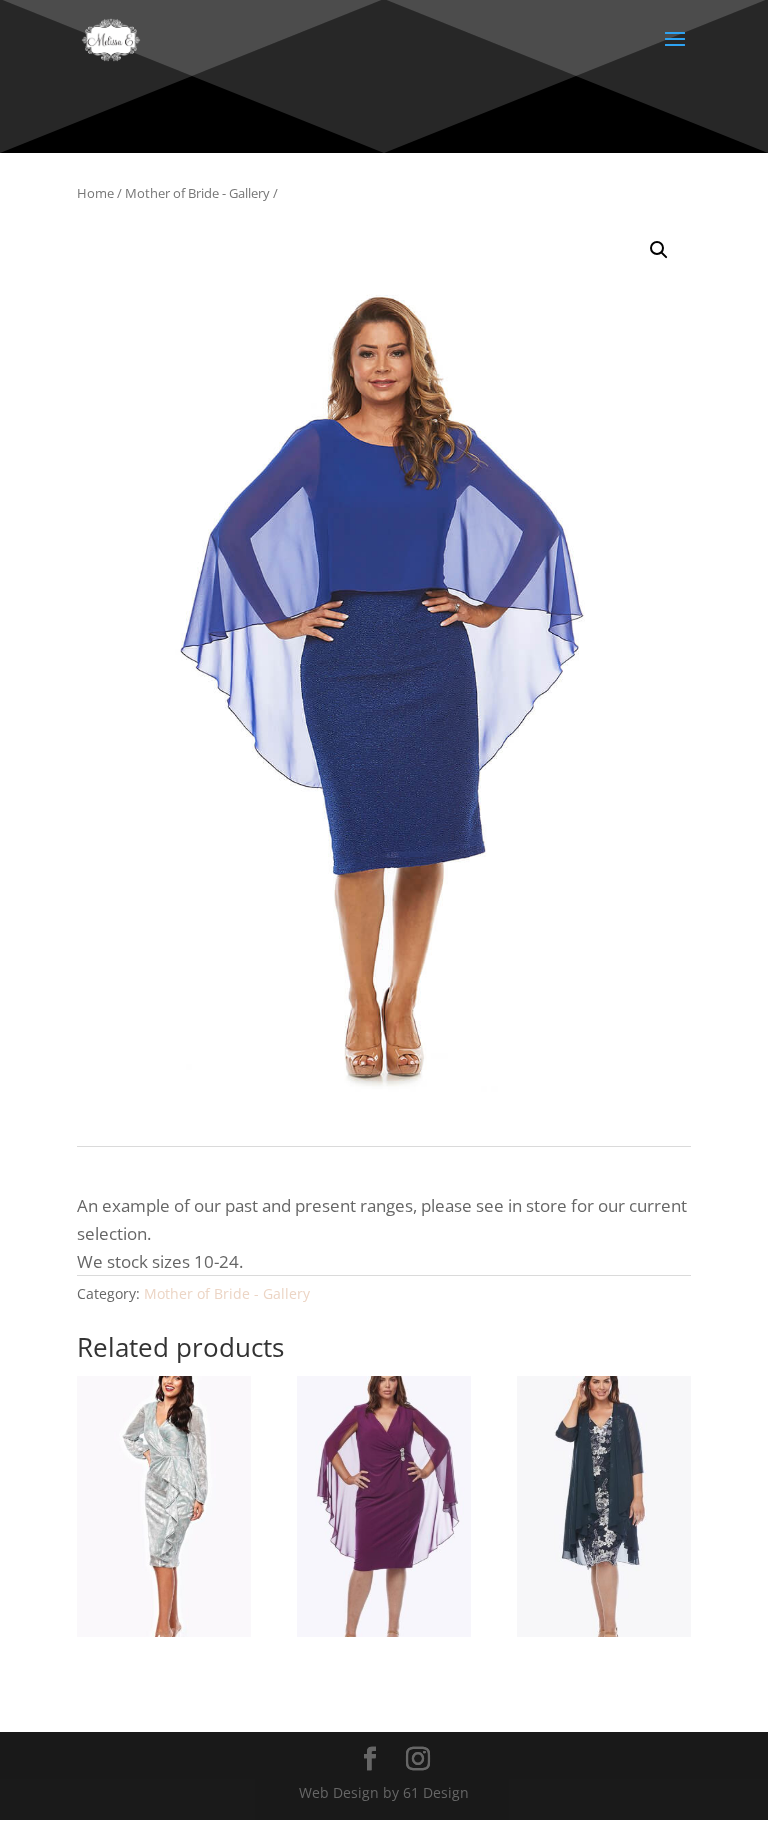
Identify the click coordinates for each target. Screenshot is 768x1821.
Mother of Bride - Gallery (197, 193)
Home (95, 193)
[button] (659, 250)
